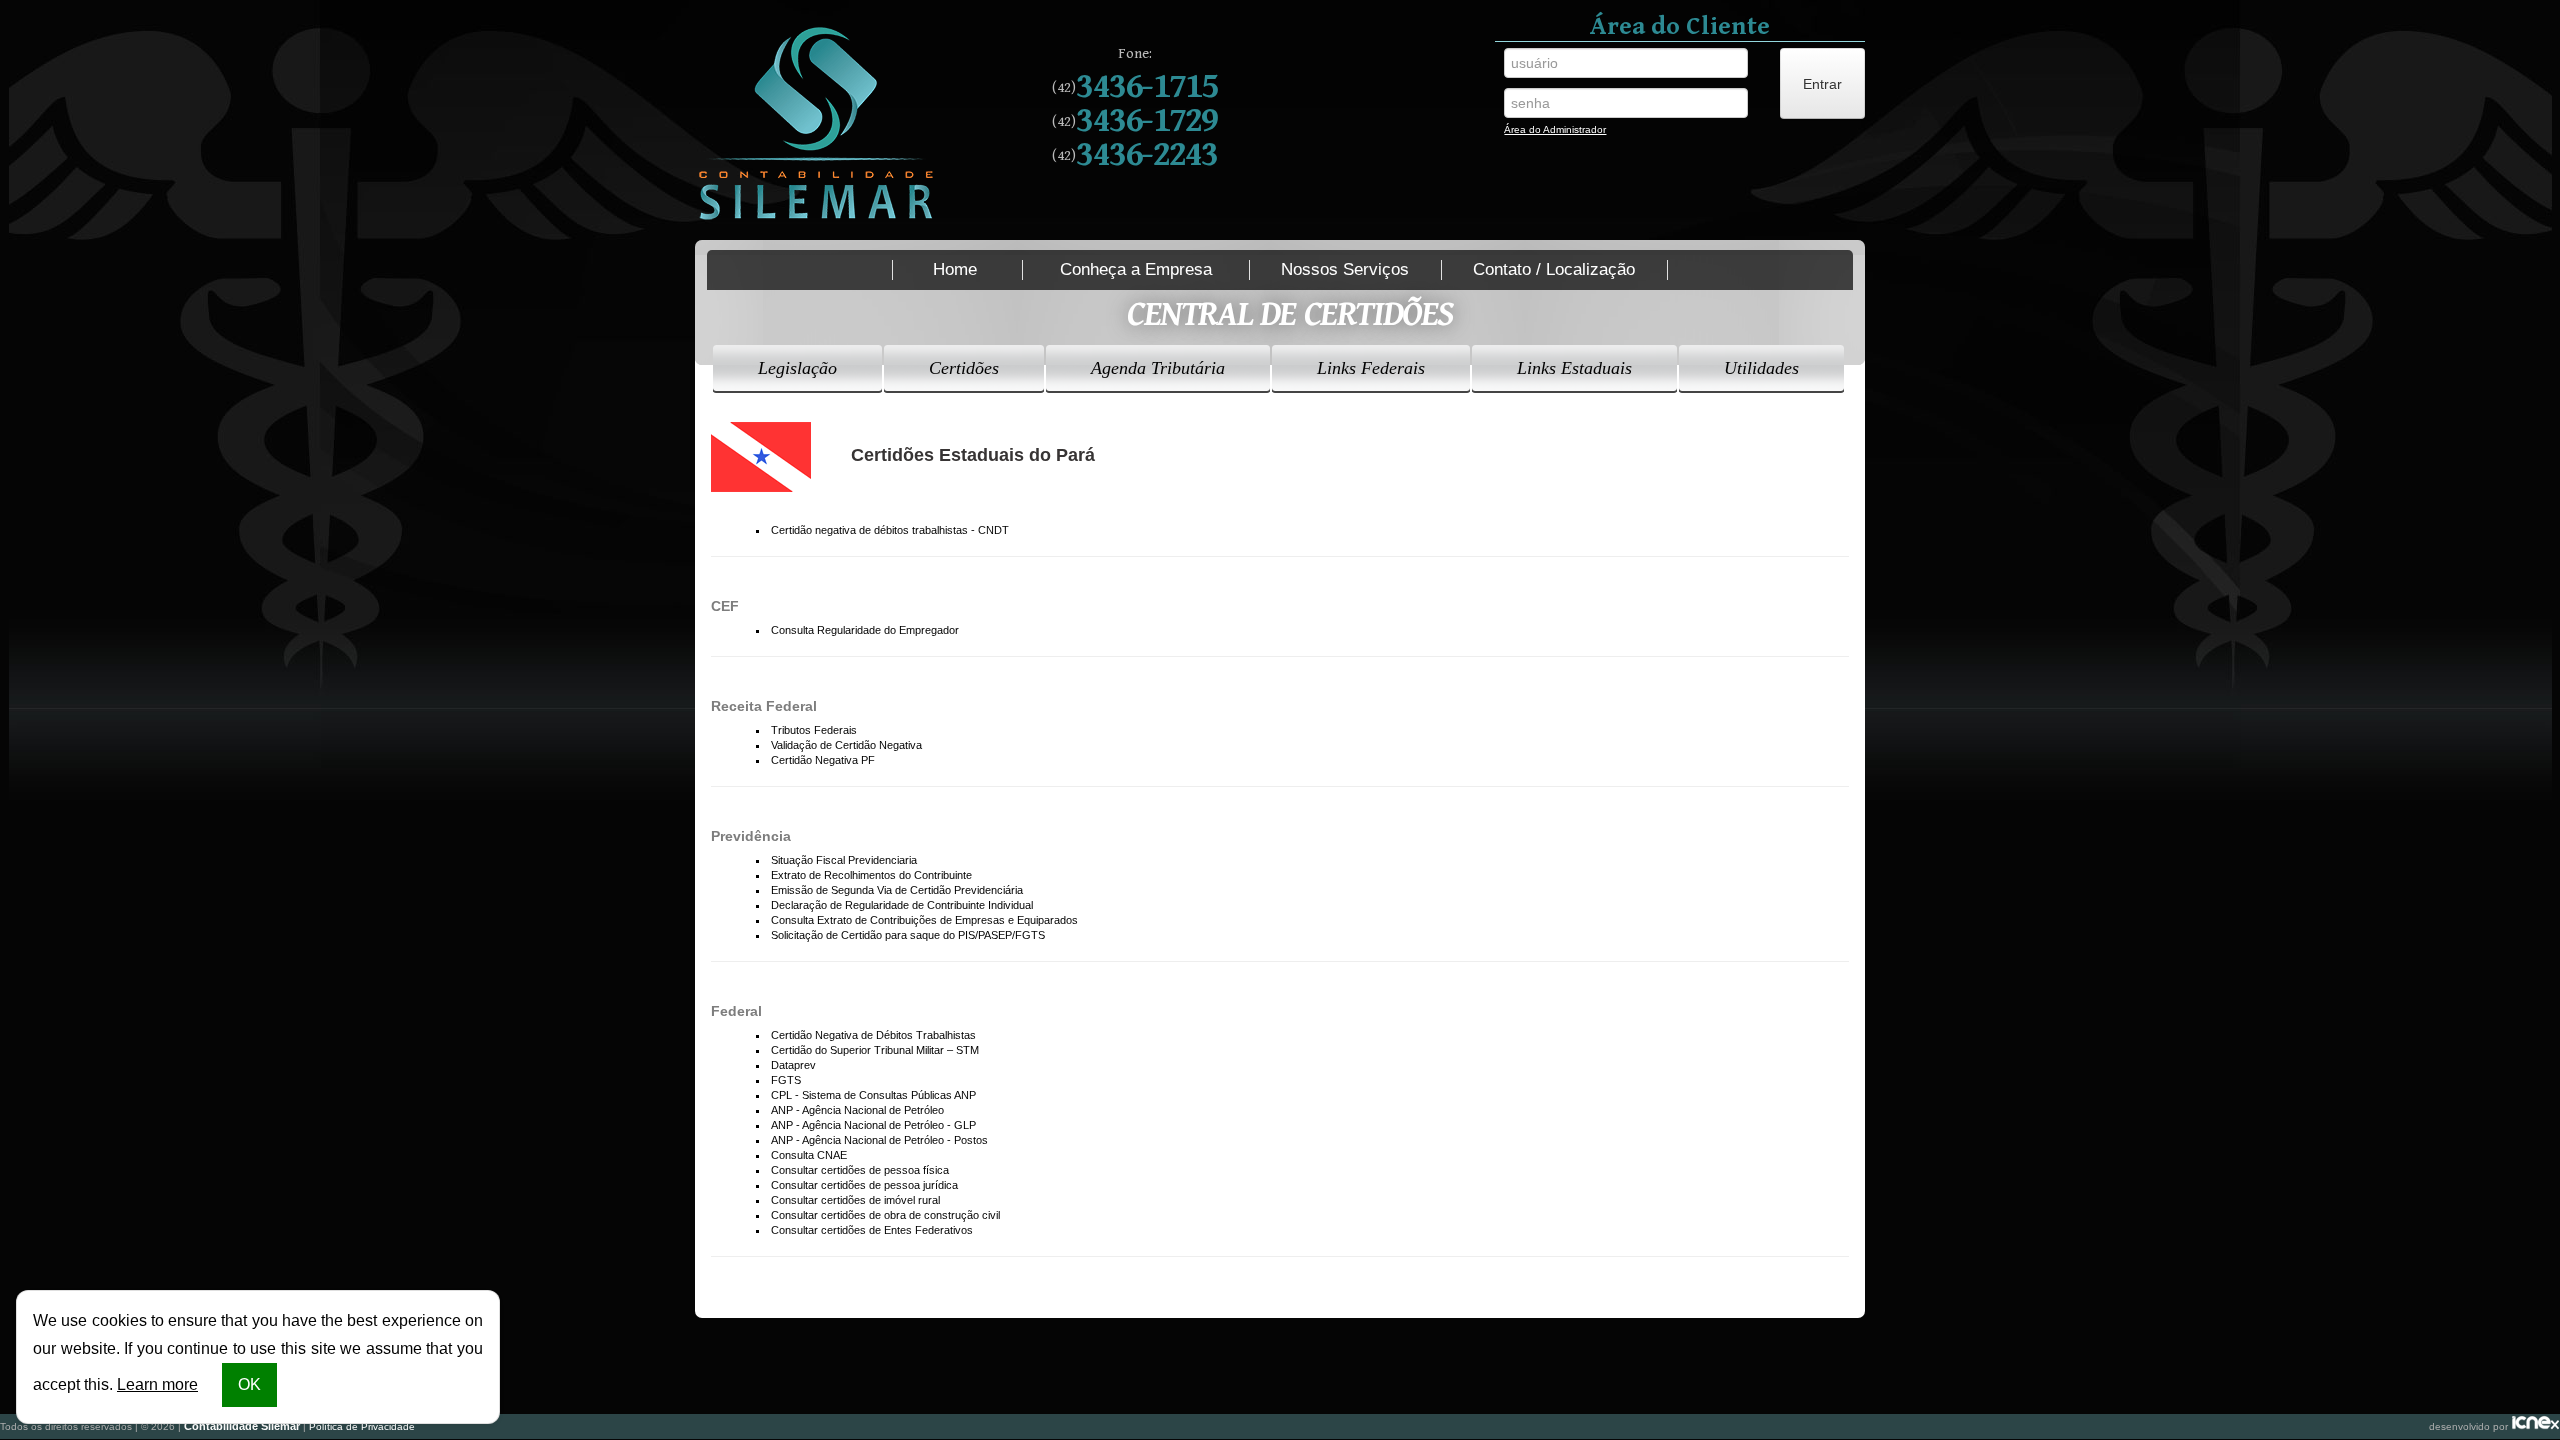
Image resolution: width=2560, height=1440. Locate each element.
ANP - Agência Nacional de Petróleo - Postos (879, 1140)
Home (955, 269)
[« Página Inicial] (817, 125)
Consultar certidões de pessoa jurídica (864, 1185)
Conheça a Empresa (1136, 269)
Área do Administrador (1555, 131)
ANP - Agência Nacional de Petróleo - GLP (873, 1125)
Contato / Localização (1554, 269)
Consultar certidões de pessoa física (860, 1170)
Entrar (1822, 84)
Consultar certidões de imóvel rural (855, 1200)
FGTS (786, 1080)
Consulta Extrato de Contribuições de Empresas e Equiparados (924, 920)
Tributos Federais (814, 730)
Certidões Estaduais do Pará (973, 455)
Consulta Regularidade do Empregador (865, 630)
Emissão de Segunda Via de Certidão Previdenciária (897, 890)
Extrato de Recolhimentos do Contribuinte (871, 875)
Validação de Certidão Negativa (846, 745)
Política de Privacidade (362, 1426)
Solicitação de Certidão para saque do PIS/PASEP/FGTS (908, 935)
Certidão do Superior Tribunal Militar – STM (875, 1050)
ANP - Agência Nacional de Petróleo (857, 1110)
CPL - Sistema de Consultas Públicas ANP (873, 1095)
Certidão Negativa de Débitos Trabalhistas (873, 1035)
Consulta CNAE (809, 1155)
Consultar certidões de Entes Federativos (872, 1230)
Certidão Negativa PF (823, 760)
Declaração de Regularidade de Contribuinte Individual (902, 905)
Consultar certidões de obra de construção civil (885, 1215)
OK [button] (249, 1384)
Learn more (157, 1384)
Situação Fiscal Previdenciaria (844, 860)
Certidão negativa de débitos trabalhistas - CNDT (890, 530)
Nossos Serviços (1345, 269)
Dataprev (793, 1065)
